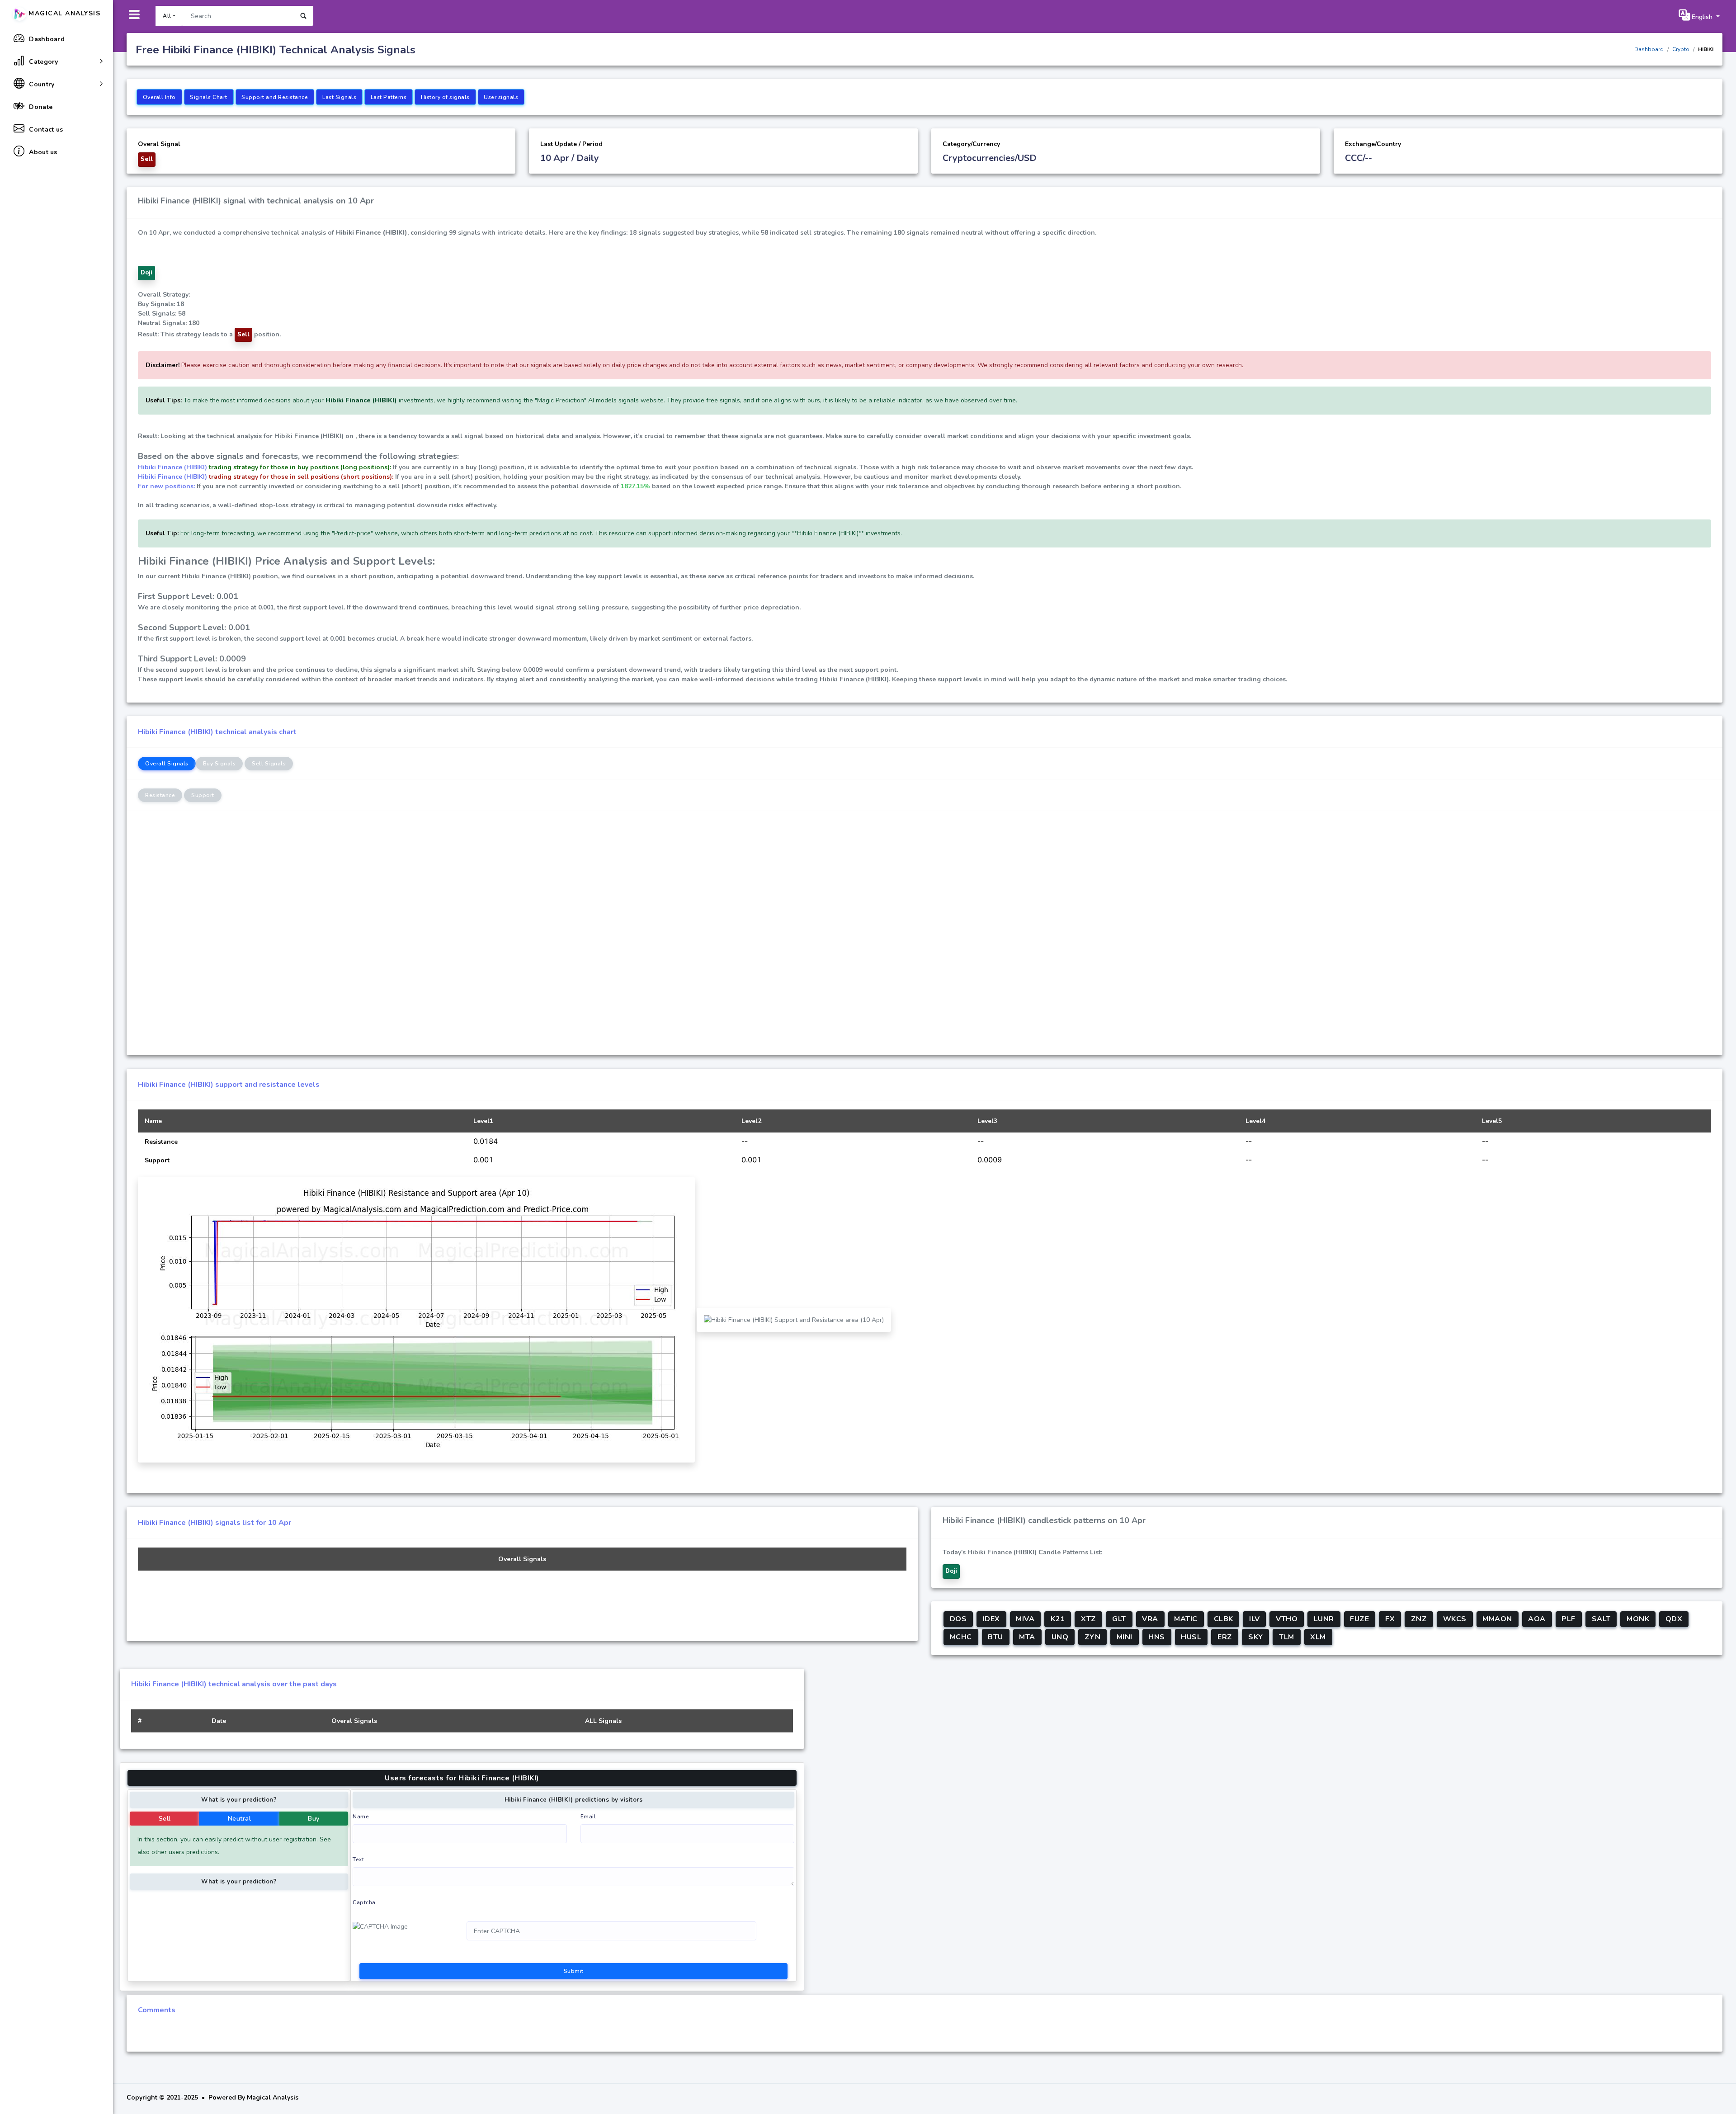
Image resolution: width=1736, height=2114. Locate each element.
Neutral (240, 1819)
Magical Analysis (64, 13)
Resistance (160, 795)
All (167, 16)
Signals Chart (209, 97)
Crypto (1681, 49)
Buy (314, 1819)
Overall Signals (167, 764)
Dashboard (1649, 49)
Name (361, 1817)
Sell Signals (269, 764)
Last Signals (339, 97)
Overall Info (159, 97)
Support (203, 795)
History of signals (445, 97)
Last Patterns (389, 97)
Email (588, 1817)
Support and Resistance (275, 97)
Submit (574, 1971)
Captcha (364, 1902)
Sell (165, 1819)
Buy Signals (219, 764)
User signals (501, 97)
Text (358, 1859)
